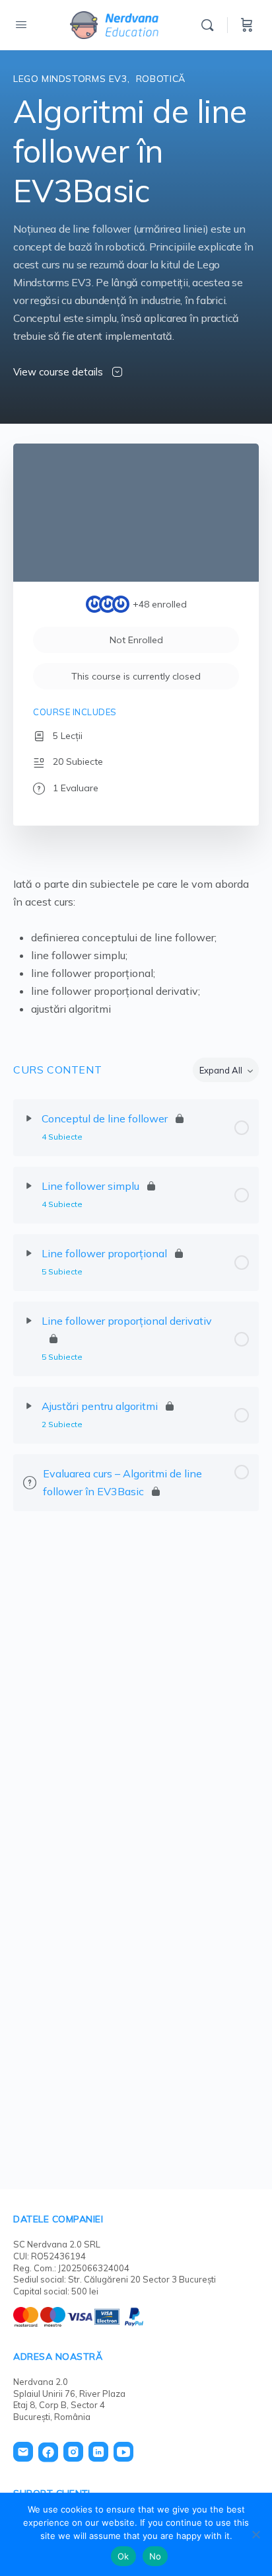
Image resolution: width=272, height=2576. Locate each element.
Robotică (161, 79)
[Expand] (29, 1118)
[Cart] (247, 25)
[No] (255, 2534)
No (155, 2556)
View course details (59, 372)
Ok (123, 2556)
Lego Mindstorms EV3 (70, 79)
